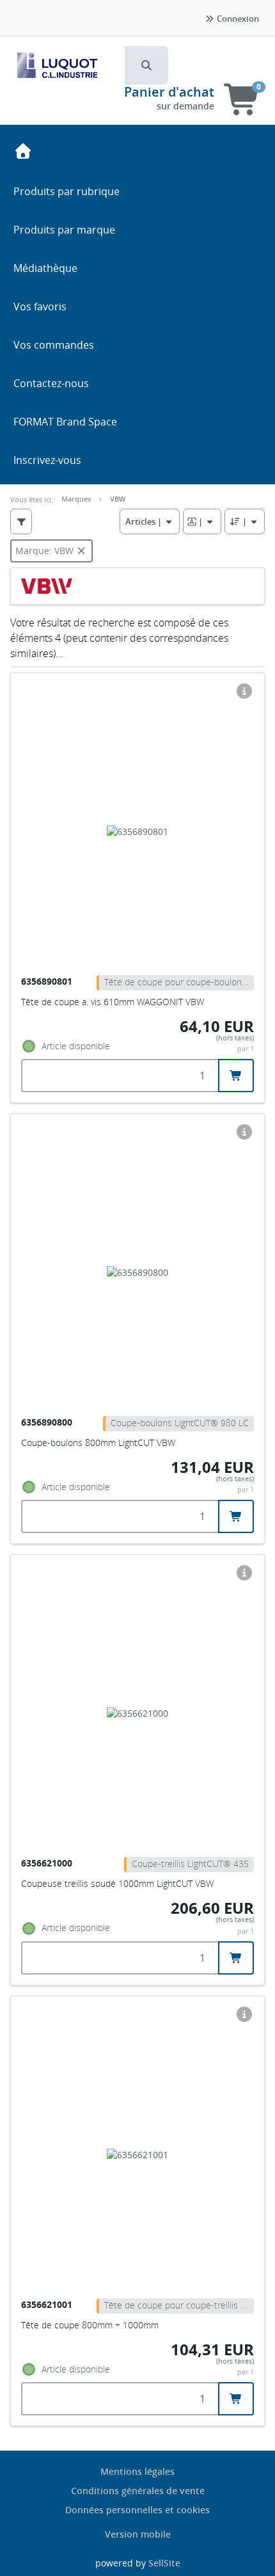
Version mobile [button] (138, 2534)
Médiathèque (45, 268)
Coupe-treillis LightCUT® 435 (190, 1864)
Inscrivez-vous (47, 460)
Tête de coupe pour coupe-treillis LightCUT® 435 (179, 2305)
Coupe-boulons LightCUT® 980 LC (180, 1423)
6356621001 (48, 2304)
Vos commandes (54, 345)
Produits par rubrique (67, 191)
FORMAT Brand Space (65, 422)
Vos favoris (40, 306)
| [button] (145, 521)
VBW (118, 499)
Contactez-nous (51, 383)
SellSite (164, 2563)
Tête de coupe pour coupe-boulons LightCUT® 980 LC (179, 982)
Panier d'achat (169, 92)
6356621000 (48, 1863)
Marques (76, 499)
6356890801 (48, 981)
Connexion (237, 19)
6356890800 (48, 1422)
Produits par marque (64, 230)
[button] (146, 65)
